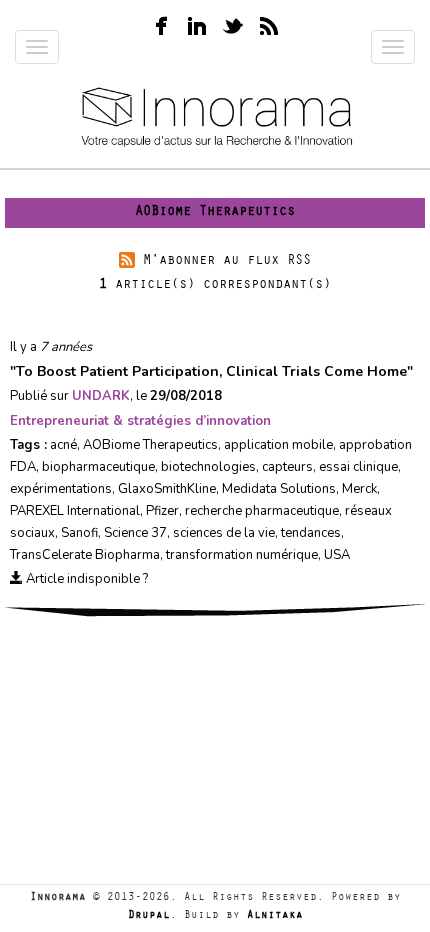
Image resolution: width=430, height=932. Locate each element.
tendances (311, 533)
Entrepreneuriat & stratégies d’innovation (140, 421)
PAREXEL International (75, 511)
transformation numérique (242, 555)
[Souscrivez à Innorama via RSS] (269, 23)
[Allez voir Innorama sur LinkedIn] (197, 23)
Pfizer (162, 511)
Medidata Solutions (279, 489)
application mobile (278, 445)
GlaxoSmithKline (167, 489)
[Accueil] (215, 118)
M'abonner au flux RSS (227, 262)
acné (63, 445)
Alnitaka (275, 916)
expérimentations (61, 489)
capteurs (287, 467)
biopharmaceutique (98, 467)
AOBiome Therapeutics (150, 445)
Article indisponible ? (85, 579)
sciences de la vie (224, 533)
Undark (101, 396)
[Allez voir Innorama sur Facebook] (161, 23)
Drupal (149, 916)
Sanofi (79, 533)
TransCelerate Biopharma (85, 555)
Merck (359, 489)
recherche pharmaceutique (262, 511)
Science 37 (135, 533)
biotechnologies (208, 467)
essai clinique (358, 467)
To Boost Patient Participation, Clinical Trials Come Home (211, 371)
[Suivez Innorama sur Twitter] (233, 23)
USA (337, 555)
